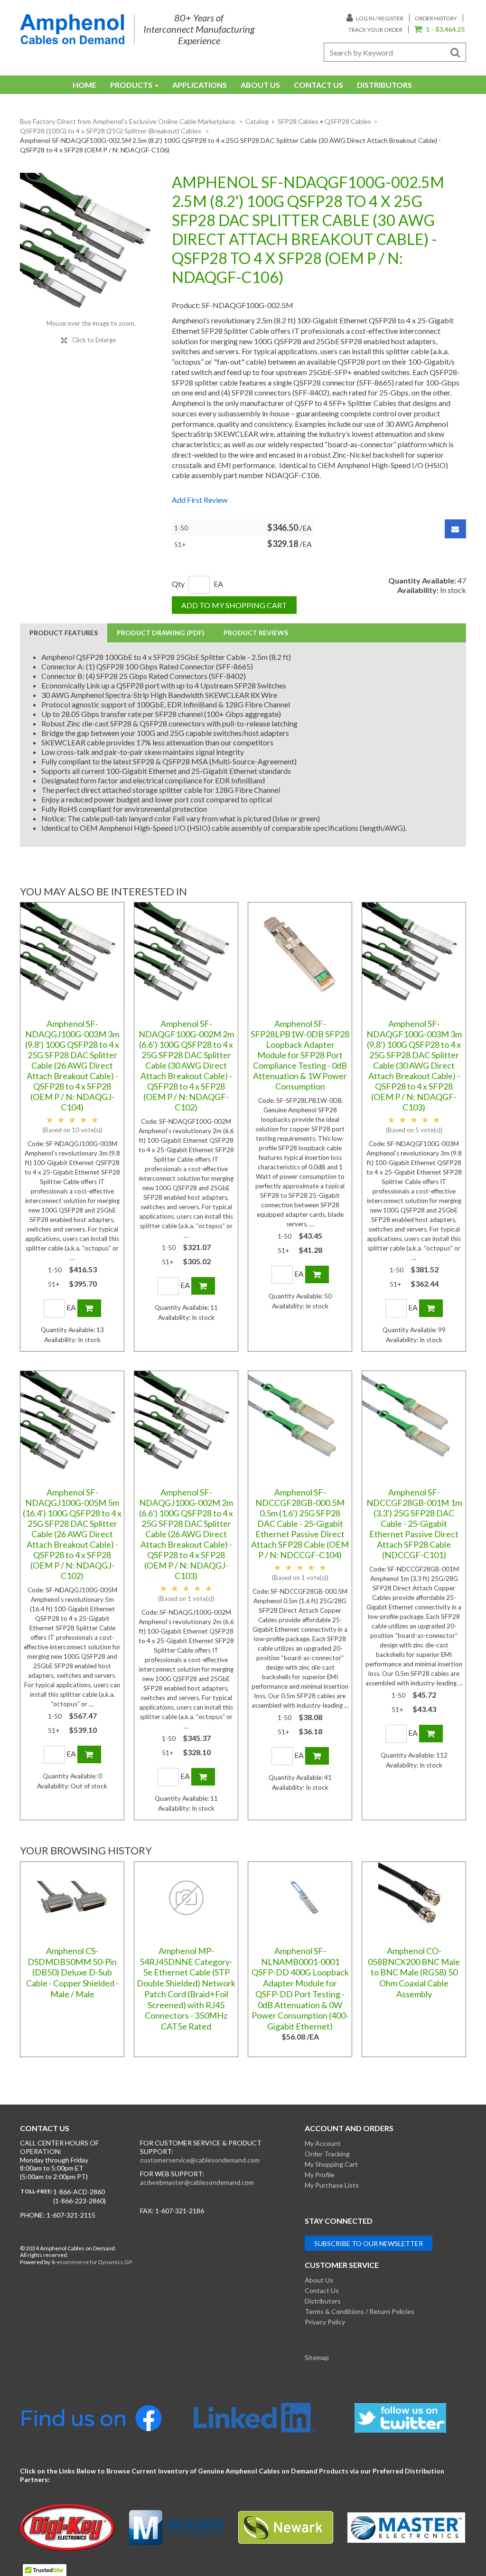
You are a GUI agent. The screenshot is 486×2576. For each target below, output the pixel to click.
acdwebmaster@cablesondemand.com (197, 2182)
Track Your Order (375, 30)
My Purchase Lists (332, 2185)
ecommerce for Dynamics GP (94, 2262)
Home (84, 85)
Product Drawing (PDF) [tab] (161, 633)
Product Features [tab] (64, 633)
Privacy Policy (325, 2322)
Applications (200, 85)
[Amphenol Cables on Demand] (72, 29)
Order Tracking (327, 2154)
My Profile (320, 2175)
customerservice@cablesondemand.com (200, 2160)
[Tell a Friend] (455, 529)
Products (131, 85)
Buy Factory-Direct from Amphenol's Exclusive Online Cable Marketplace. (128, 121)
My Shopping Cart (331, 2164)
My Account (323, 2143)
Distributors (384, 85)
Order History (436, 18)
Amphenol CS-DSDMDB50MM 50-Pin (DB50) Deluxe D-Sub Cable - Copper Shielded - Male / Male (72, 1972)
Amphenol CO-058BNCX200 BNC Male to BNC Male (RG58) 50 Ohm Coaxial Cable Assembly (414, 1972)
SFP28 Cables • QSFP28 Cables (324, 121)
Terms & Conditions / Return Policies (360, 2311)
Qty (178, 584)
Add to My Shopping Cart (234, 605)
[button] (439, 30)
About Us (260, 85)
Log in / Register (379, 18)
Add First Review (200, 500)
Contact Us (318, 85)
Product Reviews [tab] (256, 633)
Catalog (257, 121)
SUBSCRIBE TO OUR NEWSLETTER (369, 2243)
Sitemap (317, 2357)
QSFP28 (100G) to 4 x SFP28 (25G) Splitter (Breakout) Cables (111, 131)
